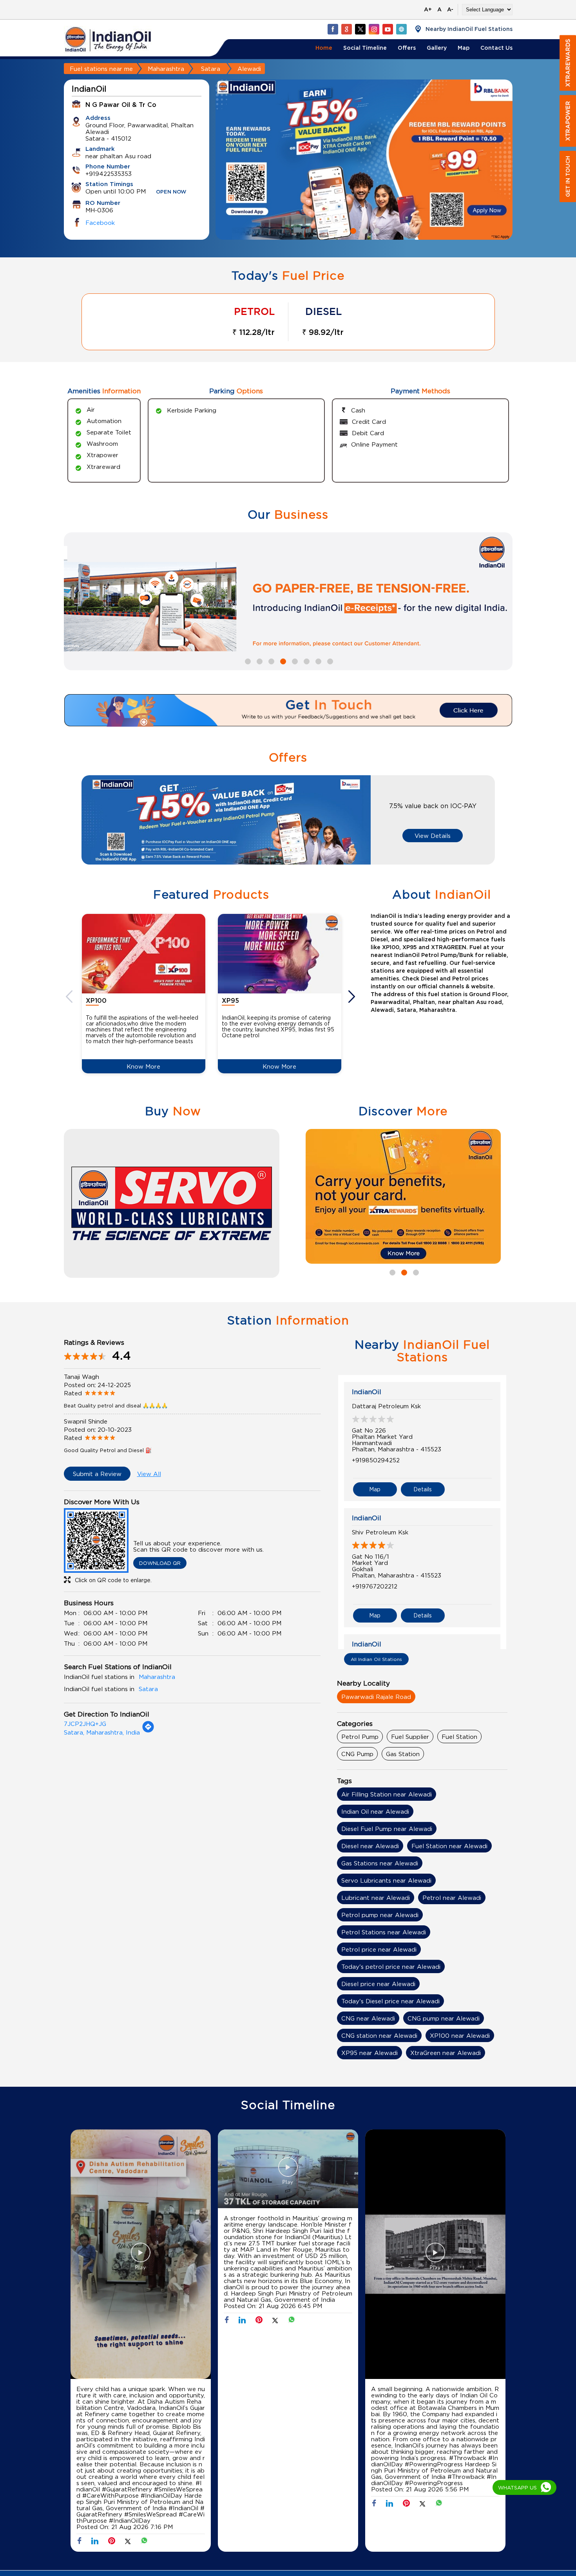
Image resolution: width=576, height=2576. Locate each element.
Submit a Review (97, 1474)
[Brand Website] (401, 29)
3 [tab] (376, 230)
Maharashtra (166, 69)
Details (423, 1489)
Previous (70, 997)
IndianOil (367, 1392)
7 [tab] (317, 660)
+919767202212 (375, 1586)
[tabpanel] (403, 1196)
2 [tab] (364, 230)
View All (149, 1474)
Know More (143, 1066)
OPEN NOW (171, 192)
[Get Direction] (148, 1731)
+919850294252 (376, 1460)
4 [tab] (282, 660)
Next (353, 997)
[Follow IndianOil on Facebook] (333, 29)
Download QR (160, 1563)
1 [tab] (352, 230)
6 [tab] (306, 660)
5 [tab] (294, 660)
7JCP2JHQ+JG (85, 1724)
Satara (211, 69)
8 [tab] (329, 660)
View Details (433, 836)
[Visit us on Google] (346, 29)
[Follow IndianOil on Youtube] (388, 29)
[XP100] (144, 954)
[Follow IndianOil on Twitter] (360, 29)
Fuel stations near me (101, 69)
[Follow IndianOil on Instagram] (374, 29)
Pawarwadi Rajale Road (376, 1697)
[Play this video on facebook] (141, 2256)
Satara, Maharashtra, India (102, 1732)
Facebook (100, 223)
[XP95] (280, 954)
